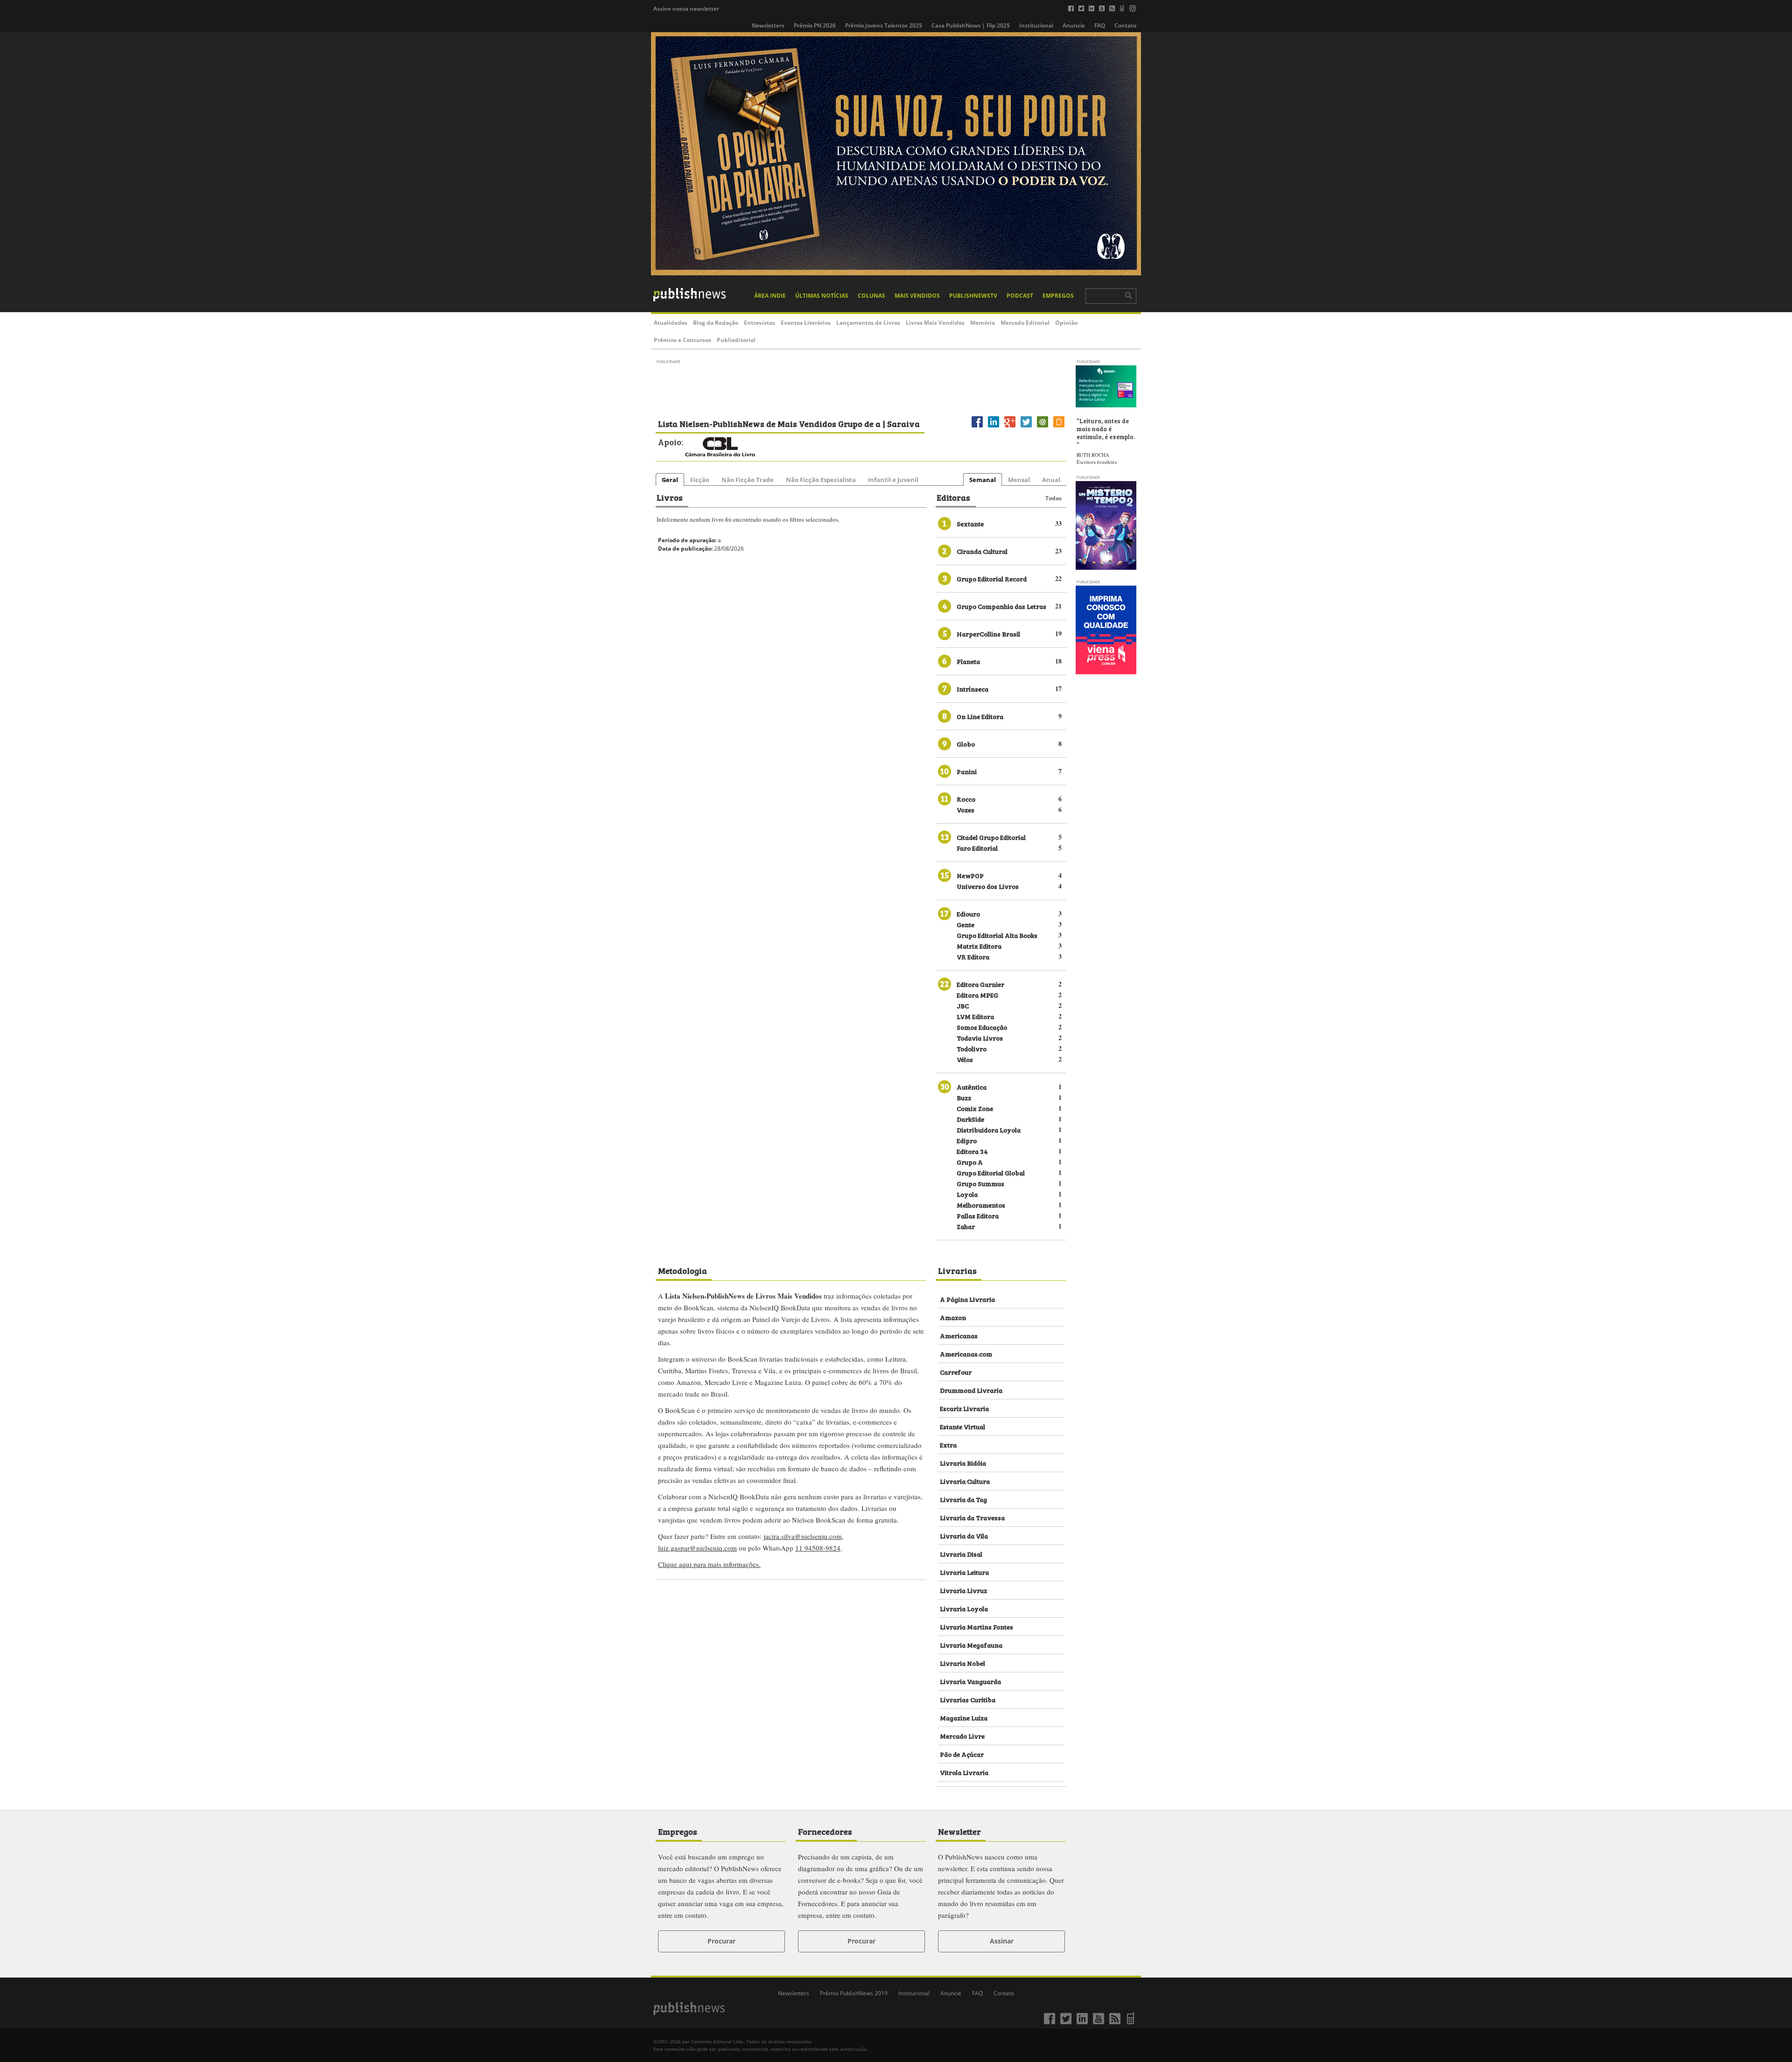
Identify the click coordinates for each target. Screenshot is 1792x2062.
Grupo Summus (980, 1183)
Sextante (970, 523)
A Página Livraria (967, 1299)
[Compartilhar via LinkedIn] (994, 427)
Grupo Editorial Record (992, 578)
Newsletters (768, 25)
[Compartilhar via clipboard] (1059, 427)
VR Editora (973, 956)
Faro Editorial (977, 848)
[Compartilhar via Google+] (1010, 427)
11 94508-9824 (818, 1548)
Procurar (721, 1941)
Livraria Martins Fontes (976, 1626)
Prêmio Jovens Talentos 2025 (884, 25)
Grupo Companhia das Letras (1001, 606)
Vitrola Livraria (964, 1772)
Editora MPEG (977, 995)
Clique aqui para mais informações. (709, 1564)
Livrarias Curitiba (968, 1699)
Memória (983, 323)
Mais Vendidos (917, 296)
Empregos (1058, 296)
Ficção (700, 480)
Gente (966, 924)
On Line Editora (980, 716)
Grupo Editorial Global (991, 1172)
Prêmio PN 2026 (815, 25)
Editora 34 (972, 1151)
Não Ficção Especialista (821, 480)
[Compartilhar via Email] (1043, 427)
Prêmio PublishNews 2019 (854, 1993)
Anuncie (1074, 25)
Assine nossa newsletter (686, 9)
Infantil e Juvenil (893, 480)
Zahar (966, 1226)
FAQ (1100, 25)
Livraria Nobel (962, 1663)
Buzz (964, 1097)
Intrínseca (973, 688)
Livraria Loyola (964, 1608)
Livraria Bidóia (963, 1463)
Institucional (1036, 25)
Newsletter (959, 1831)
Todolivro (972, 1048)
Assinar (1002, 1941)
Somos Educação (982, 1027)
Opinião (1066, 323)
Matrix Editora (979, 946)
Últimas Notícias (822, 296)
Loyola (967, 1194)
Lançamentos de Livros (868, 323)
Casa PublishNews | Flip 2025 (971, 25)
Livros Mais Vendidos (935, 323)
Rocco (966, 799)
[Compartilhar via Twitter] (1026, 427)
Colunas (871, 296)
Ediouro (968, 913)
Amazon (953, 1317)
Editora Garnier (980, 984)
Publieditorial (736, 340)
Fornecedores (825, 1831)
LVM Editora (975, 1016)
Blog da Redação (716, 323)
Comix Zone (975, 1108)
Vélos (965, 1059)
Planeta (968, 661)
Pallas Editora (978, 1215)
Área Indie (770, 296)
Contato (1125, 25)
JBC (963, 1005)
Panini (967, 771)
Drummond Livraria (971, 1390)
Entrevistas (759, 323)
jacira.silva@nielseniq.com (803, 1536)
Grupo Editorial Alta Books (997, 935)
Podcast (1020, 296)
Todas (1053, 498)
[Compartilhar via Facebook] (977, 427)
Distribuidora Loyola (989, 1129)
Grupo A (970, 1162)
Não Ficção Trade (748, 480)
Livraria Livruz (963, 1590)
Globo (966, 744)
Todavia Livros (980, 1038)
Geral (670, 480)
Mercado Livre (962, 1736)
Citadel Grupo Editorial (991, 837)
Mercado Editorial (1025, 323)
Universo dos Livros (988, 886)
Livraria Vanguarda (970, 1681)
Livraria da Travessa (972, 1517)
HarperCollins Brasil (988, 633)
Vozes (966, 809)
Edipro (967, 1140)
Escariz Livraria (964, 1408)
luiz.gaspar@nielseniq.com (697, 1548)
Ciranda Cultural (982, 551)
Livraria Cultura (965, 1481)
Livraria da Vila (964, 1535)
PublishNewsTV (973, 296)
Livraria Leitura (964, 1572)
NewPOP (970, 875)
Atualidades (671, 323)
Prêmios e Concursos (682, 340)
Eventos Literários (806, 323)
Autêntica (972, 1087)
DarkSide (970, 1119)
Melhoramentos (981, 1205)
